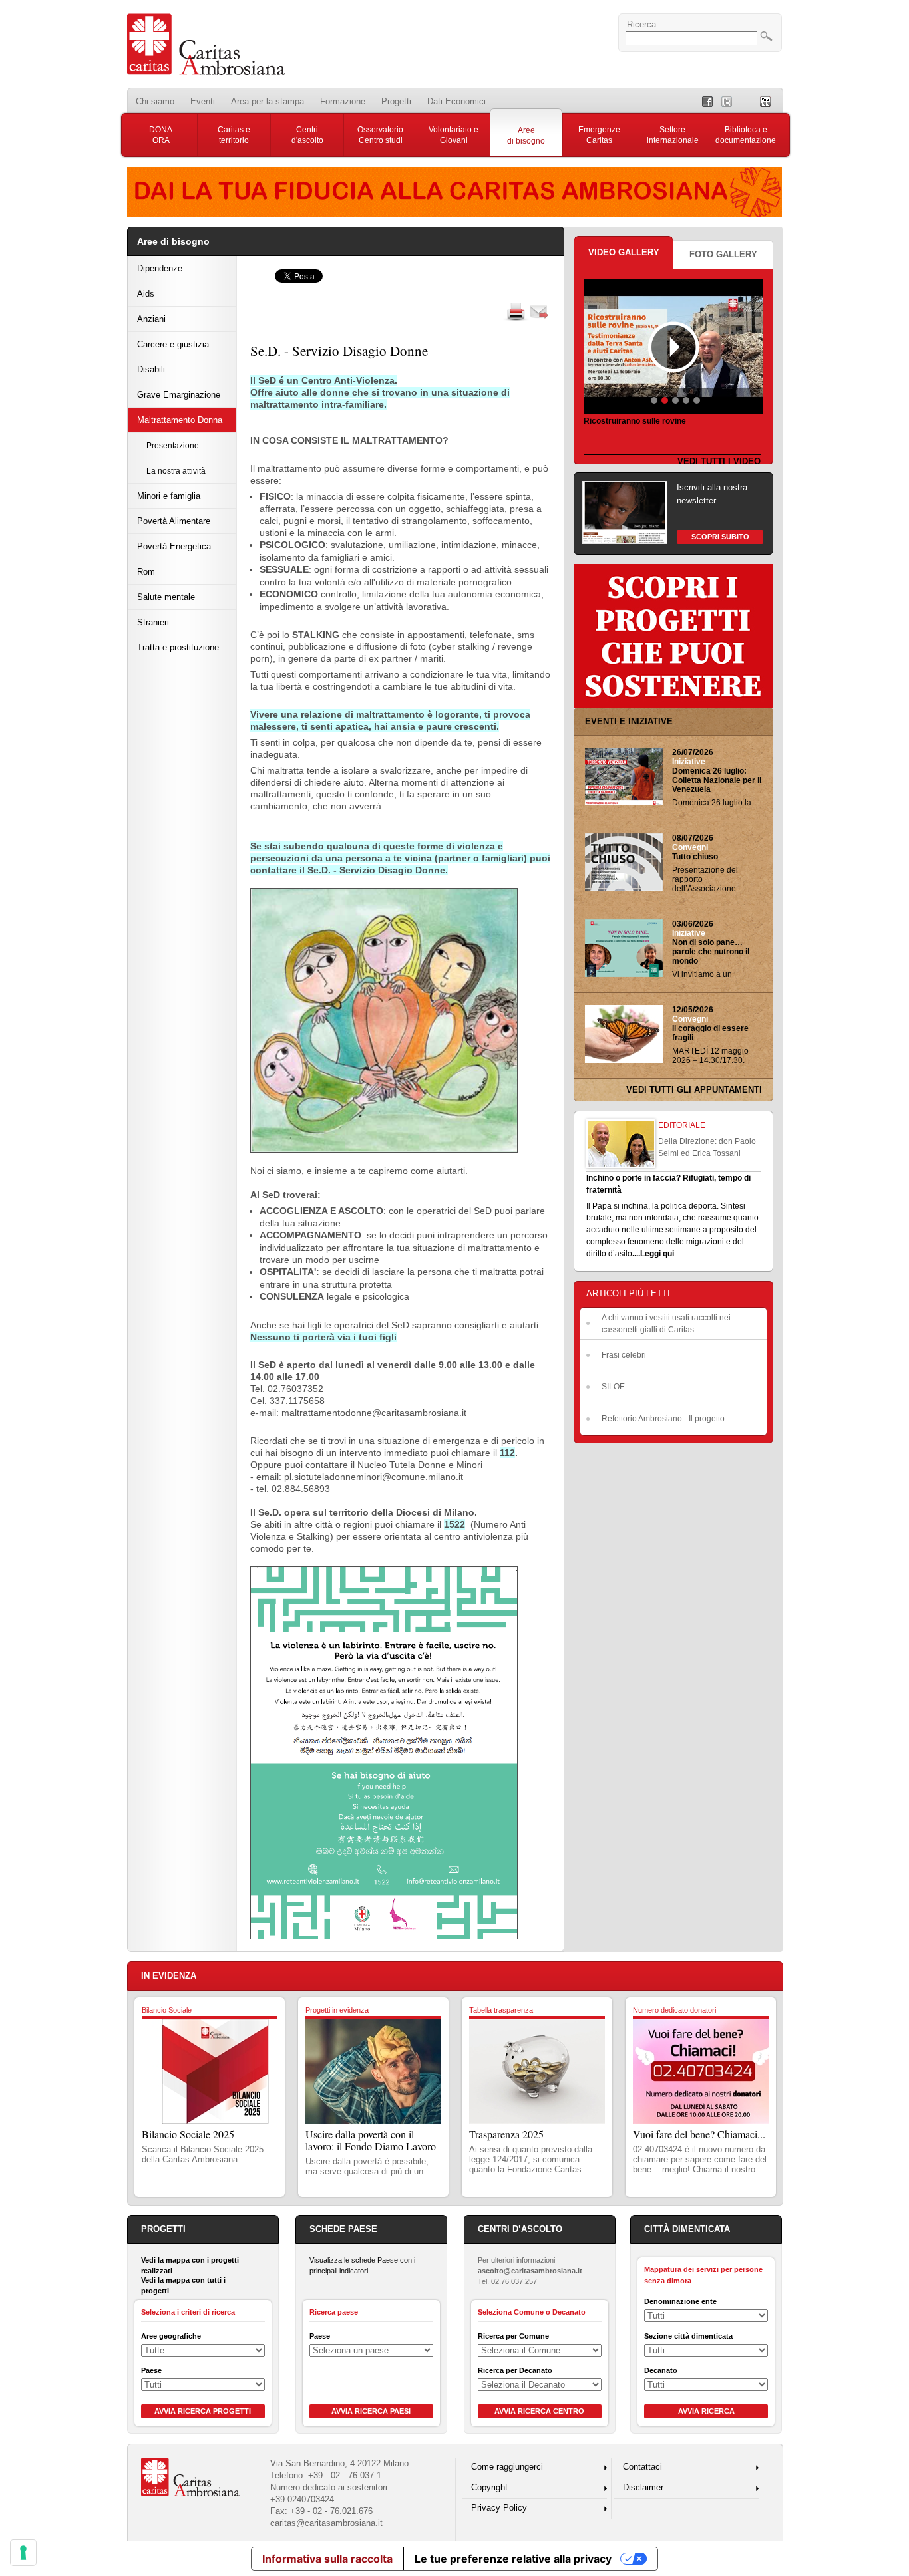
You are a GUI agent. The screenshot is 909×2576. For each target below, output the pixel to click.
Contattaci (642, 2467)
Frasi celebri (624, 1355)
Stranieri (153, 622)
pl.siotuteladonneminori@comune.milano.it (374, 1477)
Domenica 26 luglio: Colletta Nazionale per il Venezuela (717, 780)
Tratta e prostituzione (178, 647)
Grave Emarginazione (179, 395)
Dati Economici (456, 101)
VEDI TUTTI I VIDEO (719, 461)
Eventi (203, 101)
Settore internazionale (673, 135)
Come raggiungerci (507, 2467)
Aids (146, 294)
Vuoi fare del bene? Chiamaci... (699, 2134)
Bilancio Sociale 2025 (188, 2134)
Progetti (396, 101)
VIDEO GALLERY (624, 252)
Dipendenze (160, 268)
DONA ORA (161, 135)
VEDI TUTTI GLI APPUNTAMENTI (694, 1090)
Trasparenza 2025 (506, 2134)
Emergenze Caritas (599, 135)
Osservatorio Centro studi (380, 135)
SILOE (613, 1387)
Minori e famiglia (169, 496)
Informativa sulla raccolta (327, 2559)
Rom (146, 572)
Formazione (343, 101)
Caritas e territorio (234, 135)
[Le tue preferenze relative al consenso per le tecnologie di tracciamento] (23, 2553)
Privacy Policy (499, 2508)
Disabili (151, 369)
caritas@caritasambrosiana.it (326, 2523)
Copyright (489, 2487)
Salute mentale (166, 597)
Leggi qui (657, 1254)
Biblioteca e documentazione (746, 135)
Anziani (151, 319)
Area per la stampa (268, 101)
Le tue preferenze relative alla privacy (513, 2559)
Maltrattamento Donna (180, 420)
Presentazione (173, 445)
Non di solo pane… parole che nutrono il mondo (711, 952)
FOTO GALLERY (723, 254)
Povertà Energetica (174, 546)
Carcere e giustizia (173, 344)
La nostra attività (176, 471)
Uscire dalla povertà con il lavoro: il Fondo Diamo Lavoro (371, 2140)
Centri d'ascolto (307, 135)
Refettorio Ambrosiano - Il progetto (663, 1419)
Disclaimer (643, 2487)
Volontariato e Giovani (454, 135)
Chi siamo (155, 101)
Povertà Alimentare (174, 521)
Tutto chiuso (695, 857)
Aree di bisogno (526, 136)
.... (636, 1254)
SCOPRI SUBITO (720, 537)
